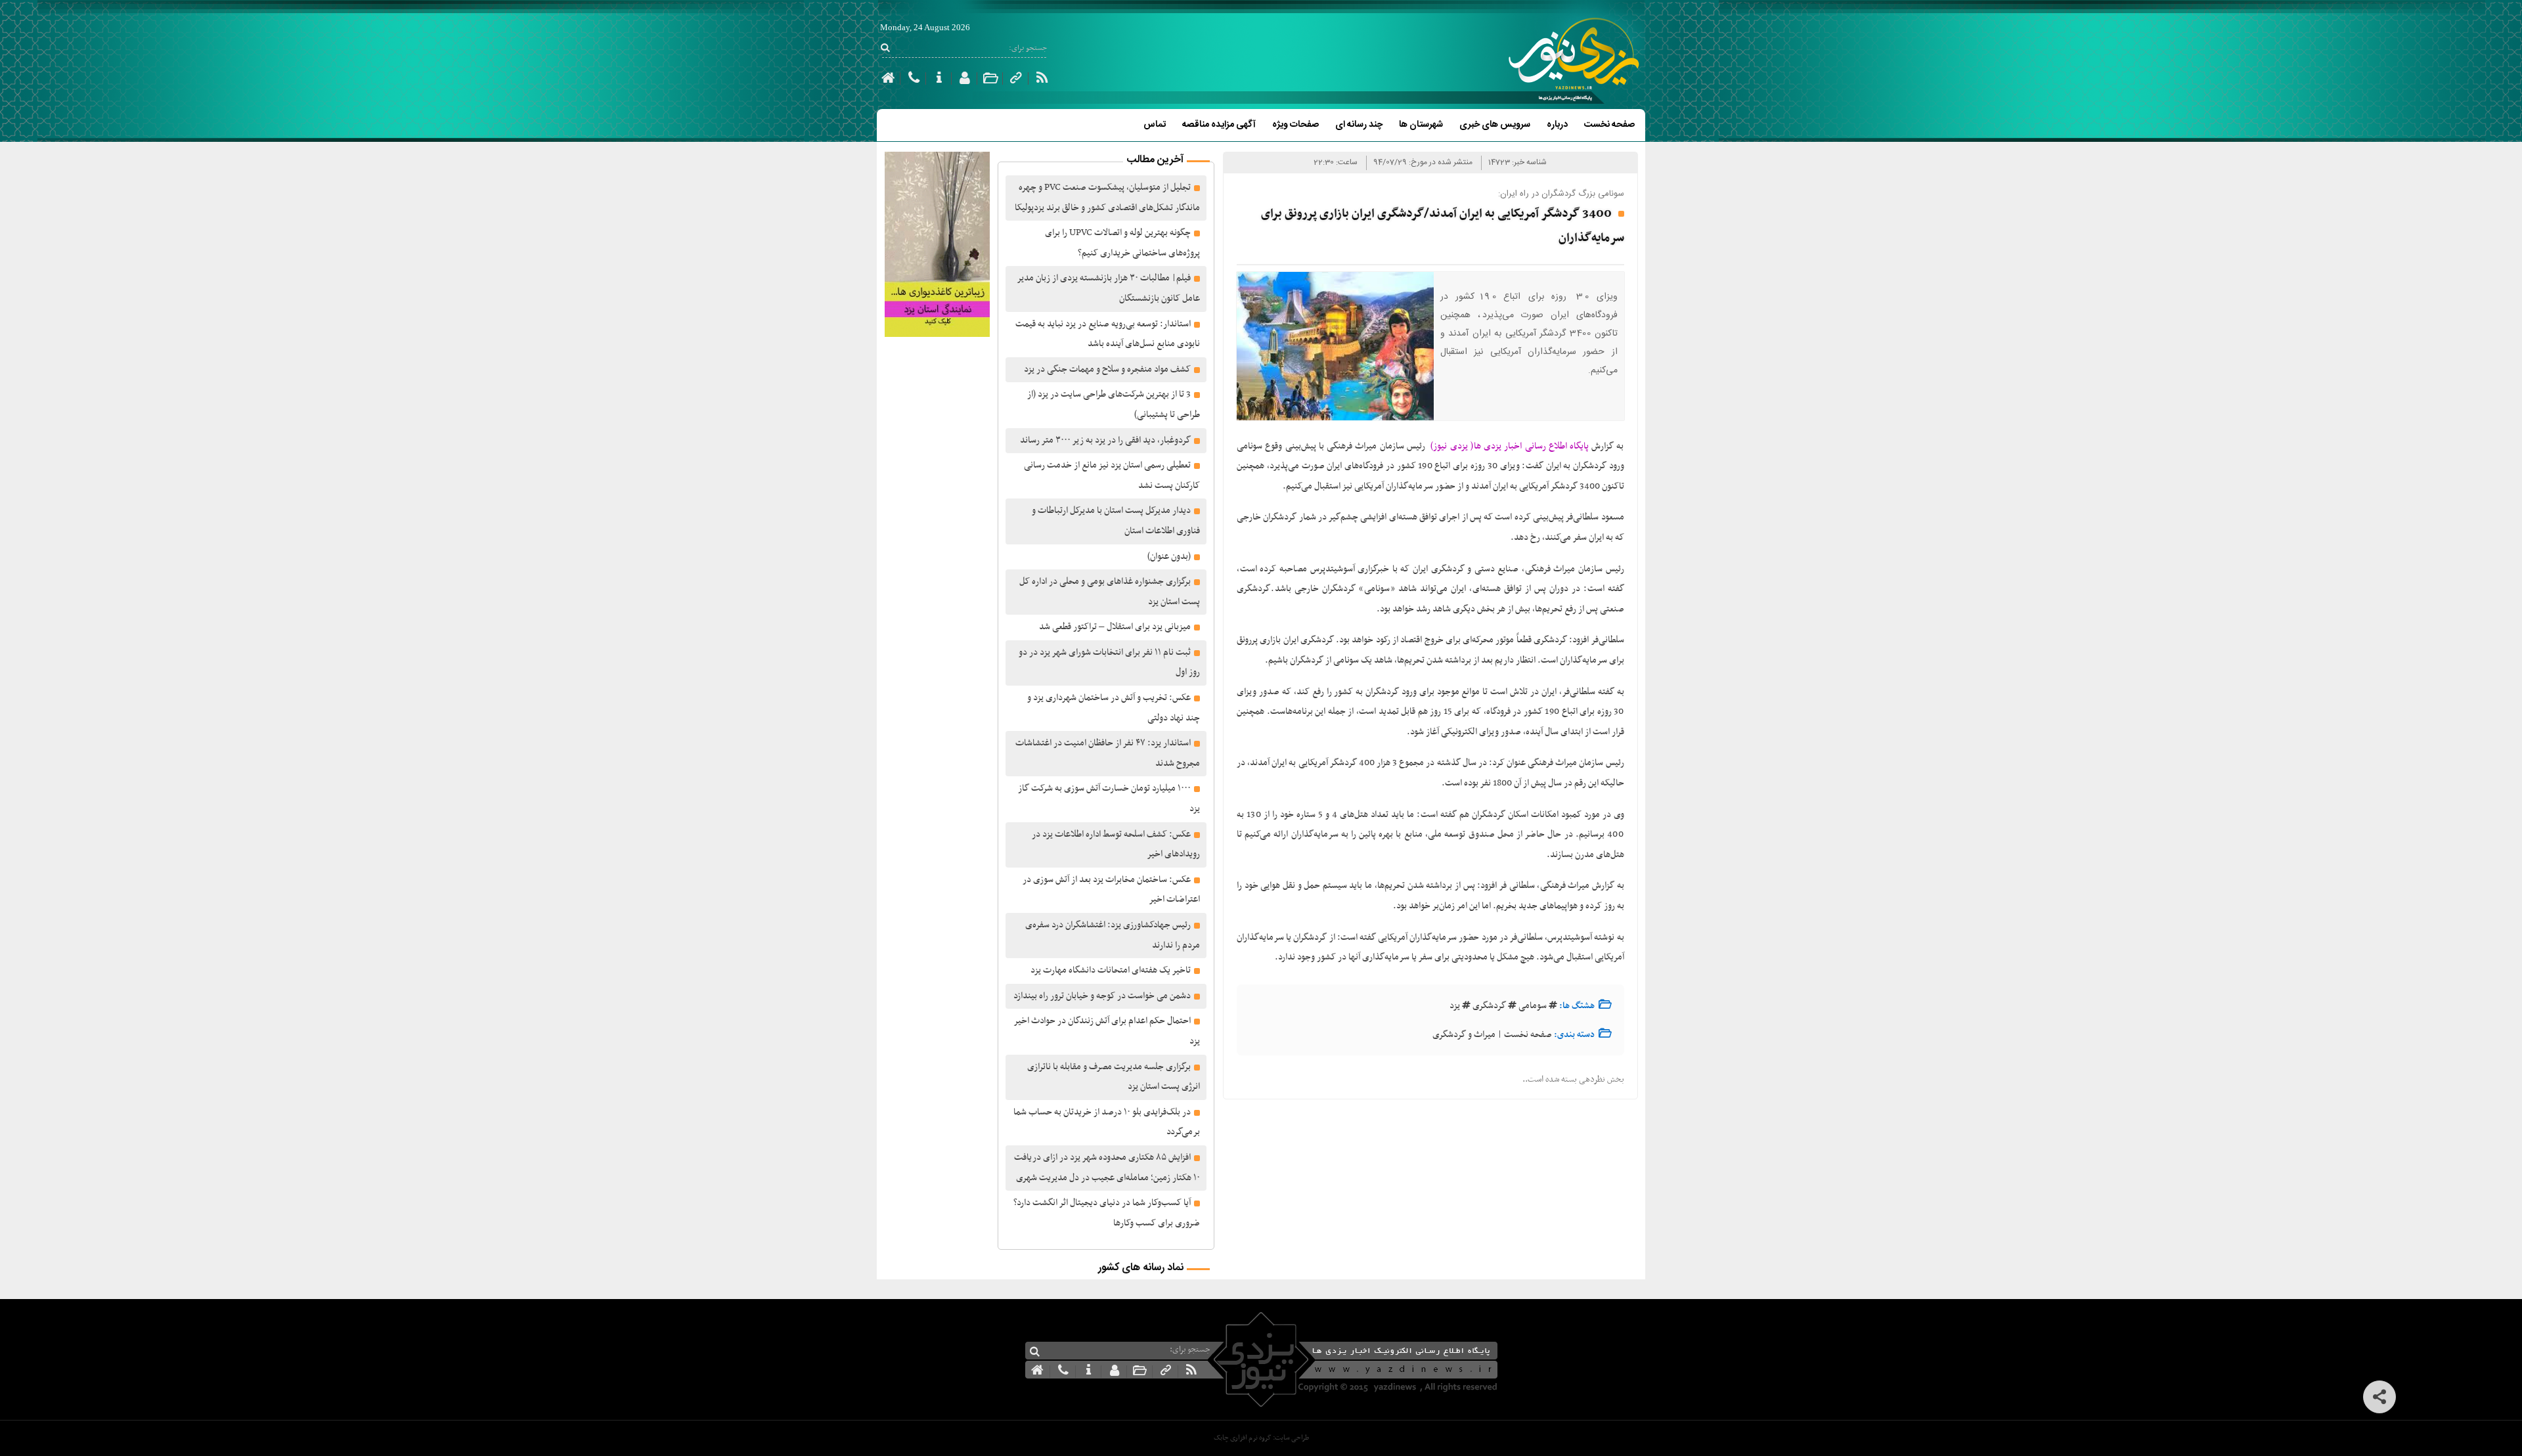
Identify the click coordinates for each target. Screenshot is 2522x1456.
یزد (1455, 1006)
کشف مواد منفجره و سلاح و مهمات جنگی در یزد (1107, 369)
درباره (1557, 125)
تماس (1155, 125)
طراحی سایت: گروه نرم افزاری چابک (1261, 1438)
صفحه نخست (1609, 125)
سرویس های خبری (1495, 125)
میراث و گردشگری (1464, 1035)
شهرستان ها (1421, 125)
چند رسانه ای (1359, 125)
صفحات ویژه (1295, 125)
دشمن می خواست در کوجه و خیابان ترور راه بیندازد (1102, 996)
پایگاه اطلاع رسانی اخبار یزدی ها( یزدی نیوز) (1507, 446)
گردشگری (1489, 1006)
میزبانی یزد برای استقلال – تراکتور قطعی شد (1115, 627)
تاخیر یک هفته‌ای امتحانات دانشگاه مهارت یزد (1111, 970)
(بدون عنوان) (1169, 557)
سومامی (1533, 1006)
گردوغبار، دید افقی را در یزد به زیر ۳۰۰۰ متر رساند (1105, 440)
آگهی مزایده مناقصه (1219, 125)
